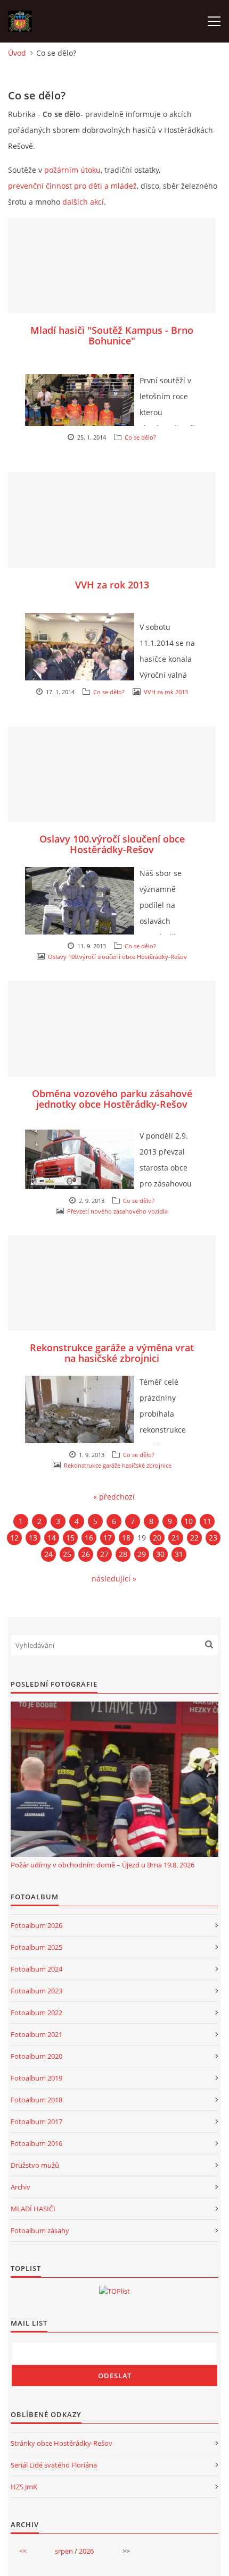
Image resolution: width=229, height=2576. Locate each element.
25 (67, 1554)
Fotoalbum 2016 (36, 2143)
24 (48, 1554)
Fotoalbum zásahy (40, 2230)
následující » (114, 1579)
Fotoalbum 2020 (36, 2056)
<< (23, 2551)
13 (33, 1538)
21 (176, 1538)
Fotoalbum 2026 (36, 1925)
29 (142, 1554)
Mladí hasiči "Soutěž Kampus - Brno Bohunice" (112, 335)
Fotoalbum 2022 (36, 2013)
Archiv (21, 2187)
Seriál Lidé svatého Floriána (54, 2465)
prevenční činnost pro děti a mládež (72, 186)
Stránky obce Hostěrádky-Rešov (62, 2443)
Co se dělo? (140, 437)
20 (157, 1538)
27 (104, 1554)
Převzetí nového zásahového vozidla (117, 1211)
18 (126, 1538)
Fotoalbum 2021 (36, 2034)
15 (70, 1538)
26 (86, 1554)
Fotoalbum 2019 (36, 2078)
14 (52, 1538)
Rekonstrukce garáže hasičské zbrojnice (118, 1465)
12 (14, 1538)
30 (160, 1554)
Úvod (17, 53)
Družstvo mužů (35, 2165)
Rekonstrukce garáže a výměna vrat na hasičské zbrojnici (112, 1353)
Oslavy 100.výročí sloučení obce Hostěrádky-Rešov (112, 844)
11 (207, 1521)
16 (89, 1538)
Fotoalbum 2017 (36, 2122)
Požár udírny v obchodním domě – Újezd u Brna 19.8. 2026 (103, 1865)
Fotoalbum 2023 (36, 1991)
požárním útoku (72, 170)
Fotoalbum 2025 (36, 1947)
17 (108, 1538)
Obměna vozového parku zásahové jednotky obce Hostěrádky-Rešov (112, 1099)
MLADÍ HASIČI (33, 2209)
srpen (64, 2551)
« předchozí (114, 1497)
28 (123, 1554)
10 (189, 1521)
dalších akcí (83, 202)
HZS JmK (24, 2487)
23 (213, 1538)
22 (194, 1538)
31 (179, 1554)
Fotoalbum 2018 (36, 2100)
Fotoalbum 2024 (36, 1969)
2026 (86, 2551)
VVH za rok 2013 (112, 585)
